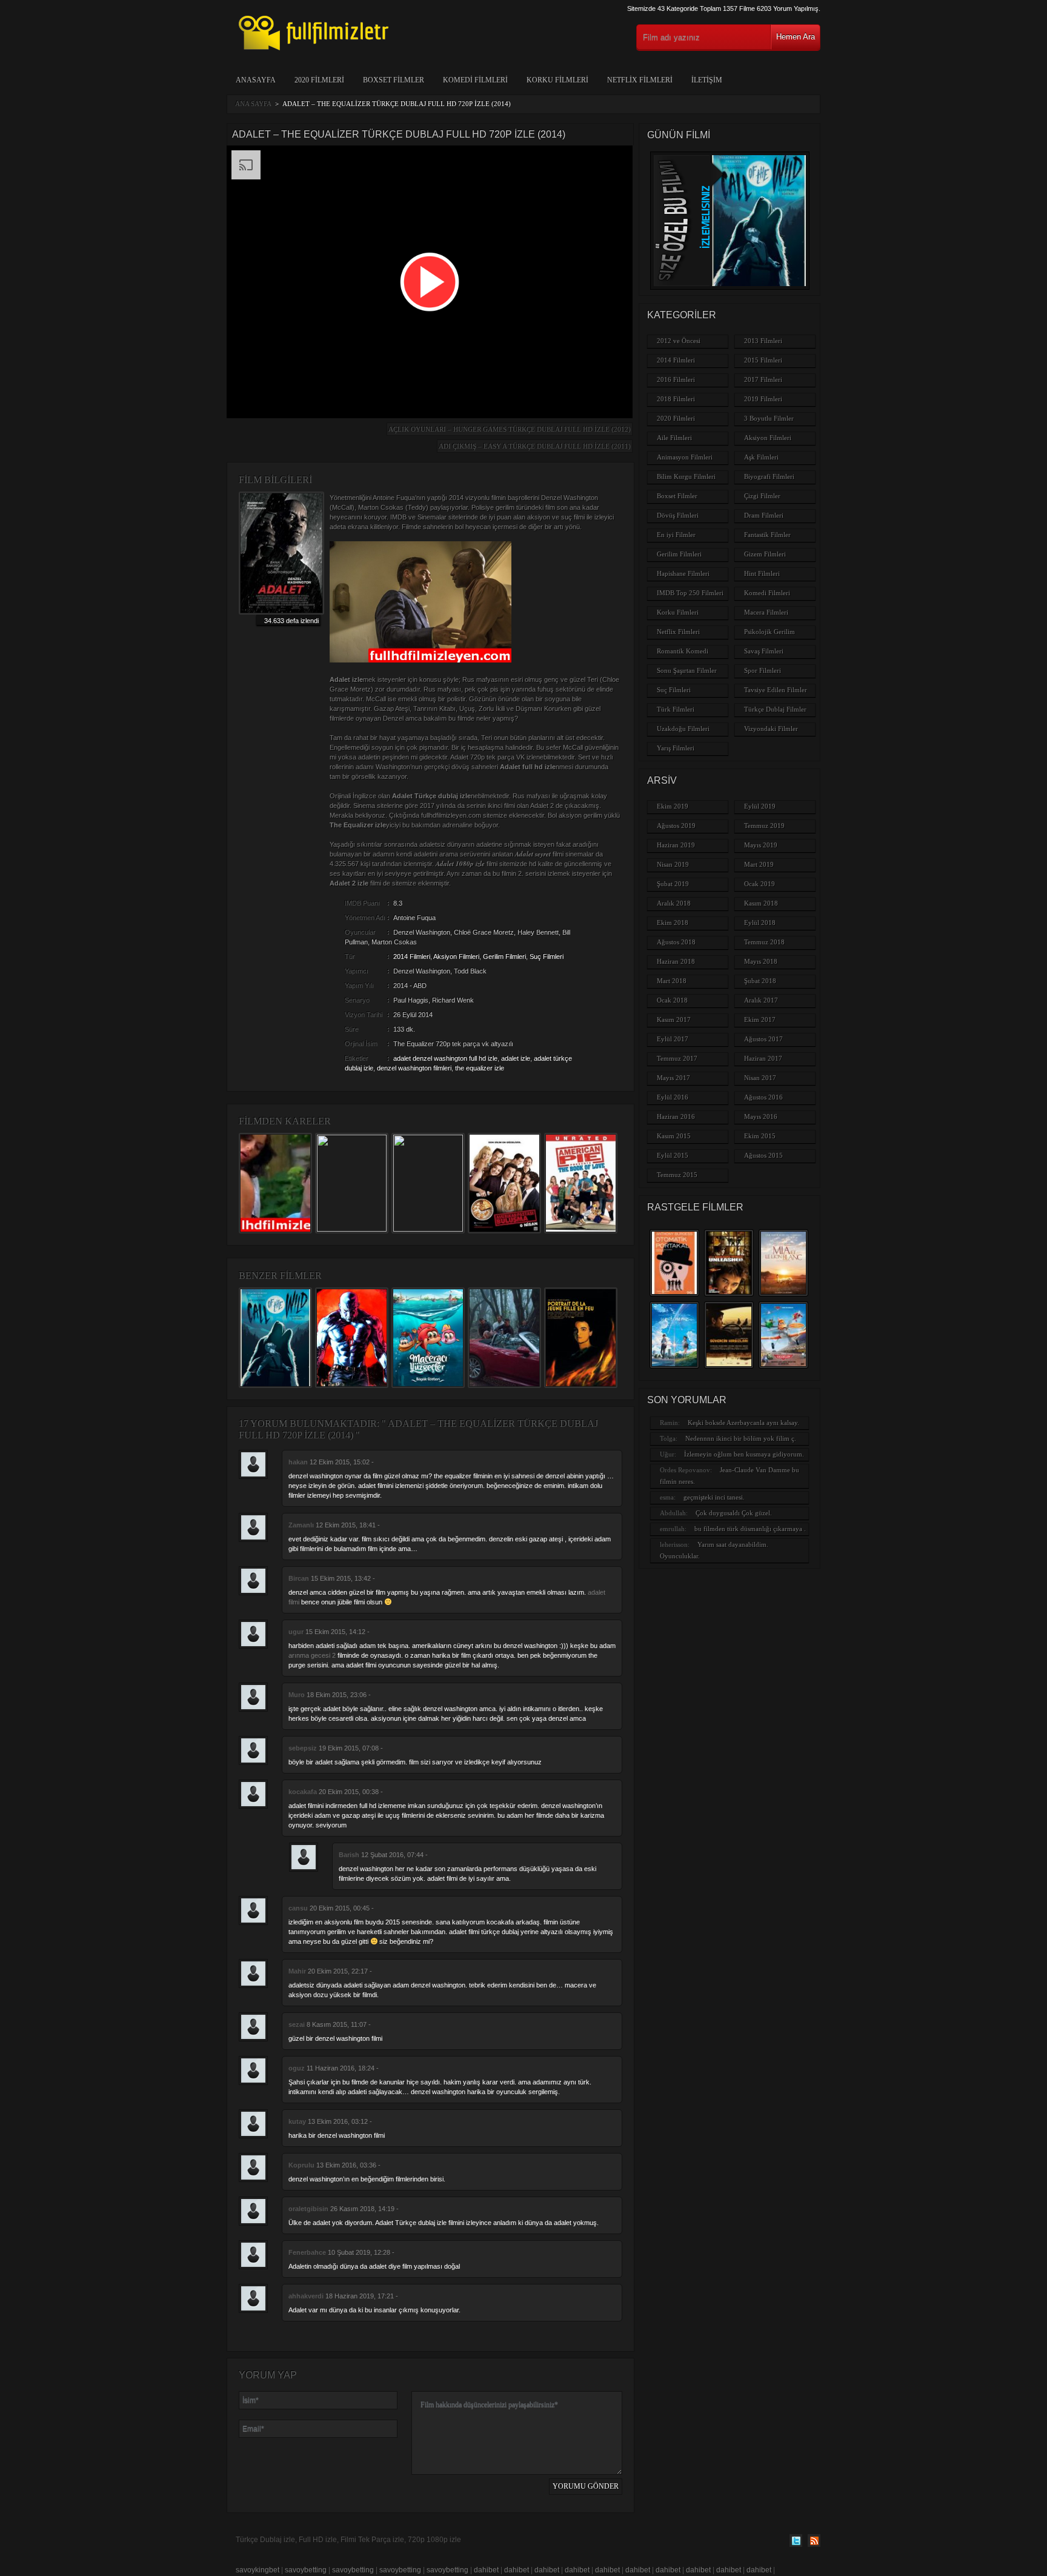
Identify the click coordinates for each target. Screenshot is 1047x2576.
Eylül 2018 (760, 923)
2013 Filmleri (763, 341)
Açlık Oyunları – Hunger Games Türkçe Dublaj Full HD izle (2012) (510, 429)
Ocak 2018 (672, 1000)
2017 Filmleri (763, 379)
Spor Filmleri (763, 670)
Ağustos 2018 (676, 942)
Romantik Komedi (683, 651)
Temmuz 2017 (677, 1058)
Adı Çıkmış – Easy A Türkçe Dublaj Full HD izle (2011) (535, 446)
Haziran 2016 (676, 1116)
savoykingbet (258, 2570)
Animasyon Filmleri (685, 457)
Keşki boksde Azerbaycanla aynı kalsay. (743, 1423)
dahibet (486, 2570)
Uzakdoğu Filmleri (683, 729)
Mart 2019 (759, 864)
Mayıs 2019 (761, 845)
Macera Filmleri (766, 612)
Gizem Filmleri (765, 554)
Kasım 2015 (674, 1136)
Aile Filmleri (674, 438)
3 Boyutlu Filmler (769, 418)
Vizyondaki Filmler (771, 729)
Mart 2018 (672, 981)
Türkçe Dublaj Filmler (775, 709)
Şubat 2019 (673, 884)
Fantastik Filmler (767, 535)
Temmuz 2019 (764, 826)
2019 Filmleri (763, 399)
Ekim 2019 (673, 806)
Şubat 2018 (760, 981)
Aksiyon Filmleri (456, 956)
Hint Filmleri (762, 573)
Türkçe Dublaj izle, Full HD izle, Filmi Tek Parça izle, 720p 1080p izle (348, 2540)
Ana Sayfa (253, 104)
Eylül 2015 (673, 1155)
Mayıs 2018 (761, 961)
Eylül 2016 (673, 1097)
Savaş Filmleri (764, 651)
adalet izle (516, 1058)
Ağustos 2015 (763, 1155)
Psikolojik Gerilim (769, 632)
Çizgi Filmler (762, 496)
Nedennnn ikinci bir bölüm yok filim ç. (741, 1438)
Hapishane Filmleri (683, 573)
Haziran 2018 (676, 961)
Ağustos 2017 (763, 1039)
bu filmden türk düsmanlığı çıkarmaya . (750, 1529)
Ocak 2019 (759, 884)
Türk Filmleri (676, 709)
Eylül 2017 (673, 1039)
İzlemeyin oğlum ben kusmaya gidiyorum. (744, 1454)
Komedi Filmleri (475, 80)
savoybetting (306, 2570)
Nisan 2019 (673, 864)
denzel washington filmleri (414, 1068)
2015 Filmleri (763, 360)
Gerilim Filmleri (504, 956)
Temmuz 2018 (764, 942)
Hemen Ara (796, 37)
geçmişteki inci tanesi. (714, 1497)
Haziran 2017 (763, 1058)
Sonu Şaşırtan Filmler (687, 670)
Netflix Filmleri (640, 80)
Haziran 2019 (676, 845)
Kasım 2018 (761, 903)
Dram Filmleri (764, 515)
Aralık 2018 (674, 903)
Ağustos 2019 (676, 826)
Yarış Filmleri (676, 748)
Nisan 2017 (760, 1078)
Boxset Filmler (394, 80)
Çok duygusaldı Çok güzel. (734, 1513)
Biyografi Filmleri (769, 476)
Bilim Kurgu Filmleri (686, 476)
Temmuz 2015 (677, 1175)
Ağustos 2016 (763, 1097)
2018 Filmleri (676, 399)
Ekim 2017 (760, 1019)
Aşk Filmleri (761, 457)
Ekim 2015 (760, 1136)
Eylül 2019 (760, 806)
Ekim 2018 (673, 923)
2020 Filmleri (319, 80)
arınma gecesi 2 (312, 1655)
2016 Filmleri (676, 379)
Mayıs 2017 (673, 1078)
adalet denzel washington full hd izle (445, 1058)
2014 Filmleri (412, 956)
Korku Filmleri (557, 80)
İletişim (707, 80)
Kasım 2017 (674, 1019)
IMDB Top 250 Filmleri (690, 593)
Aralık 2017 (761, 1000)
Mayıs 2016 (761, 1116)
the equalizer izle (480, 1068)
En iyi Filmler (676, 535)
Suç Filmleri (547, 956)
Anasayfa (256, 80)
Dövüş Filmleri (678, 515)
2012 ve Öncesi (679, 341)
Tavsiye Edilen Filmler (776, 690)
